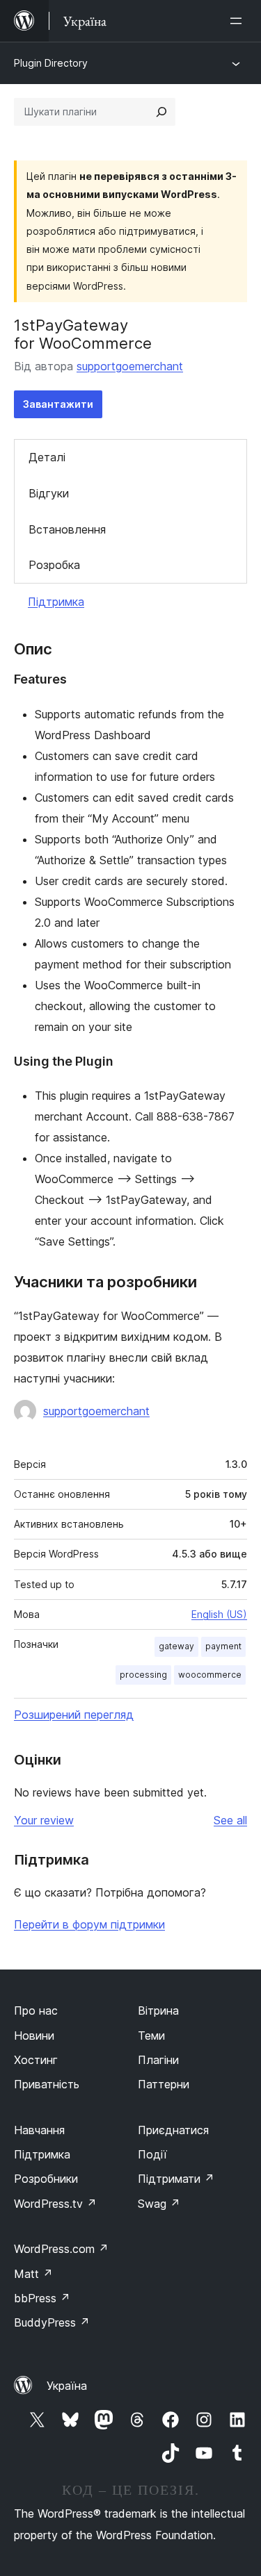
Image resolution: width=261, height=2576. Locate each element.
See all (230, 1820)
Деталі (47, 457)
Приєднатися (173, 2130)
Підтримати (176, 2179)
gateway (176, 1646)
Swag (159, 2204)
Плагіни (158, 2060)
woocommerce (210, 1675)
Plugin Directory (51, 63)
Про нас (36, 2011)
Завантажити (58, 404)
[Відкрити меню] (239, 21)
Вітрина (158, 2011)
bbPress (42, 2298)
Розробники (46, 2179)
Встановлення (67, 529)
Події (152, 2154)
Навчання (39, 2130)
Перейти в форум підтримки (89, 1924)
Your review (44, 1820)
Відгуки (49, 493)
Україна (67, 2386)
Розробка (54, 565)
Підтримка (56, 602)
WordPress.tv (55, 2204)
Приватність (47, 2084)
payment (223, 1646)
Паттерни (164, 2084)
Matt (33, 2274)
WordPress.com (61, 2249)
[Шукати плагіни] (161, 112)
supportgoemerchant (130, 366)
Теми (151, 2036)
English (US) (219, 1614)
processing (143, 1675)
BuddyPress (52, 2322)
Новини (34, 2036)
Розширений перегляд (74, 1715)
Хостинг (36, 2060)
